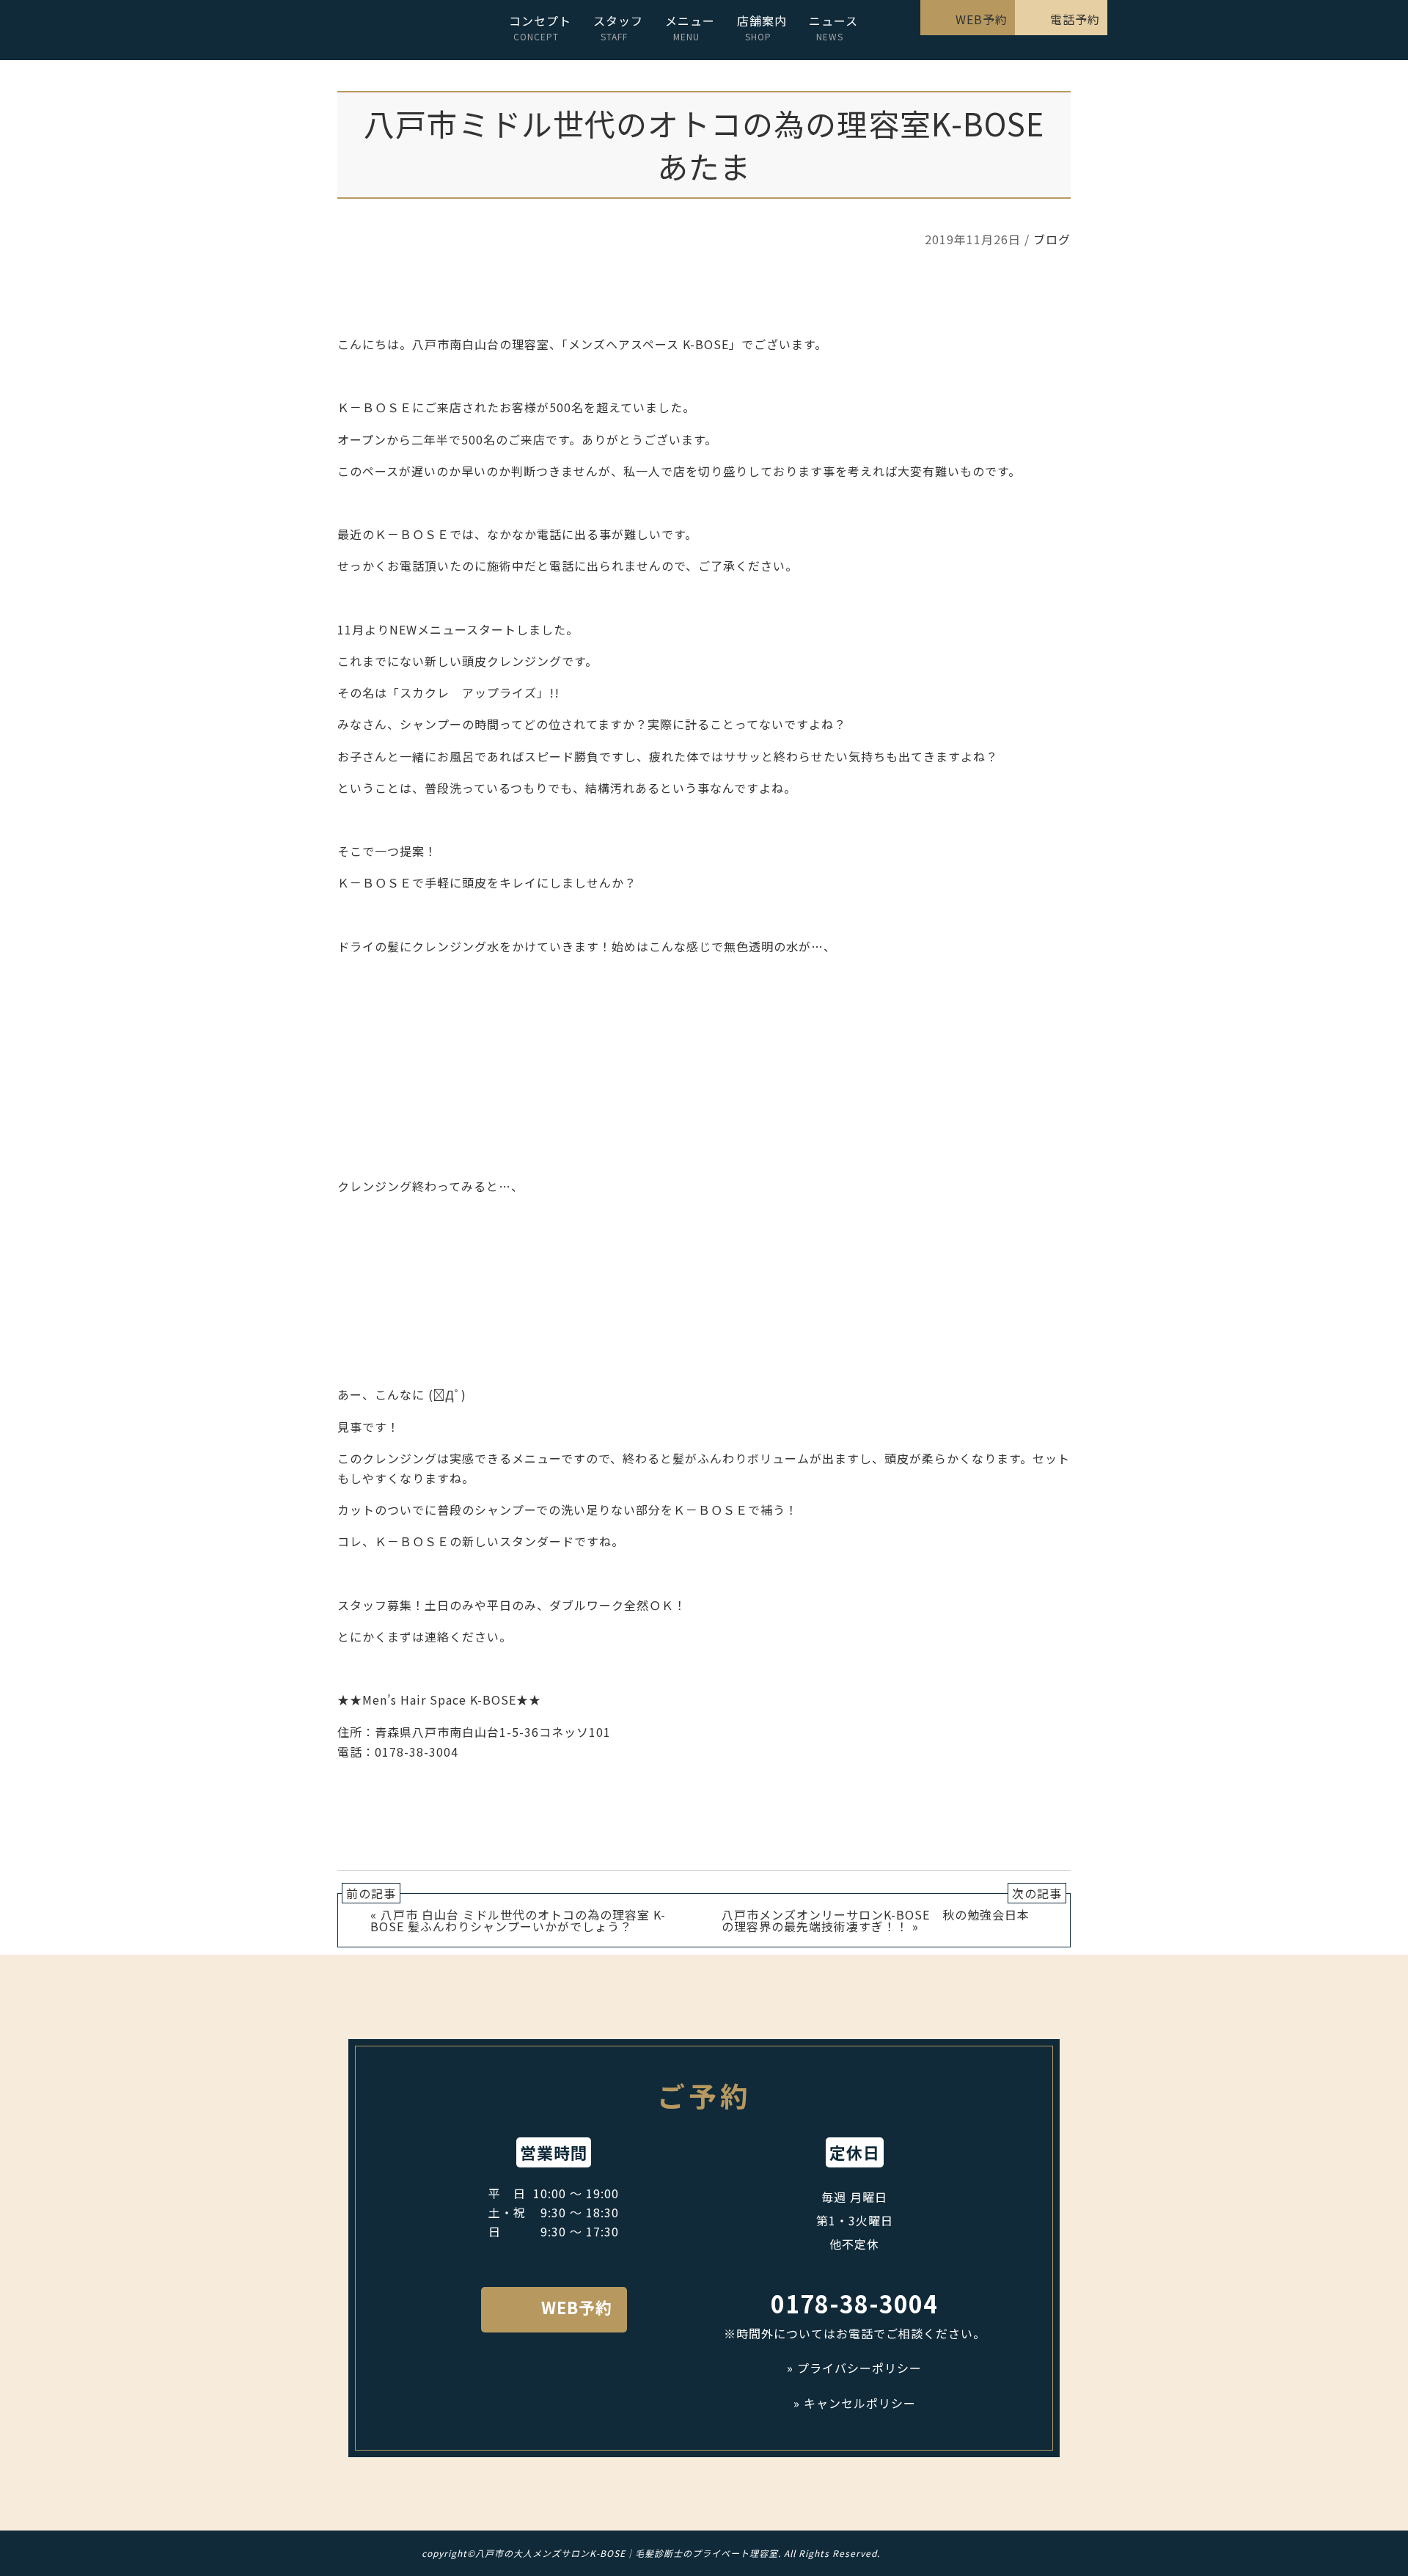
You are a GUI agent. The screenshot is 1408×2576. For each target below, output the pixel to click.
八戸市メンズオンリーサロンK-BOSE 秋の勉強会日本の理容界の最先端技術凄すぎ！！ (876, 1920)
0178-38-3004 (854, 2304)
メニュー (690, 27)
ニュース (833, 27)
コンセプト (540, 27)
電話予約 (1075, 19)
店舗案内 (762, 27)
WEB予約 (982, 19)
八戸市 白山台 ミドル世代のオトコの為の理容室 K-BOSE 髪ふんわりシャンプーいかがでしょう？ (518, 1920)
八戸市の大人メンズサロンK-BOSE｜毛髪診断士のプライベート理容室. (628, 2553)
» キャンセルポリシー (855, 2403)
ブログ (1052, 239)
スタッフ (618, 27)
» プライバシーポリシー (854, 2368)
